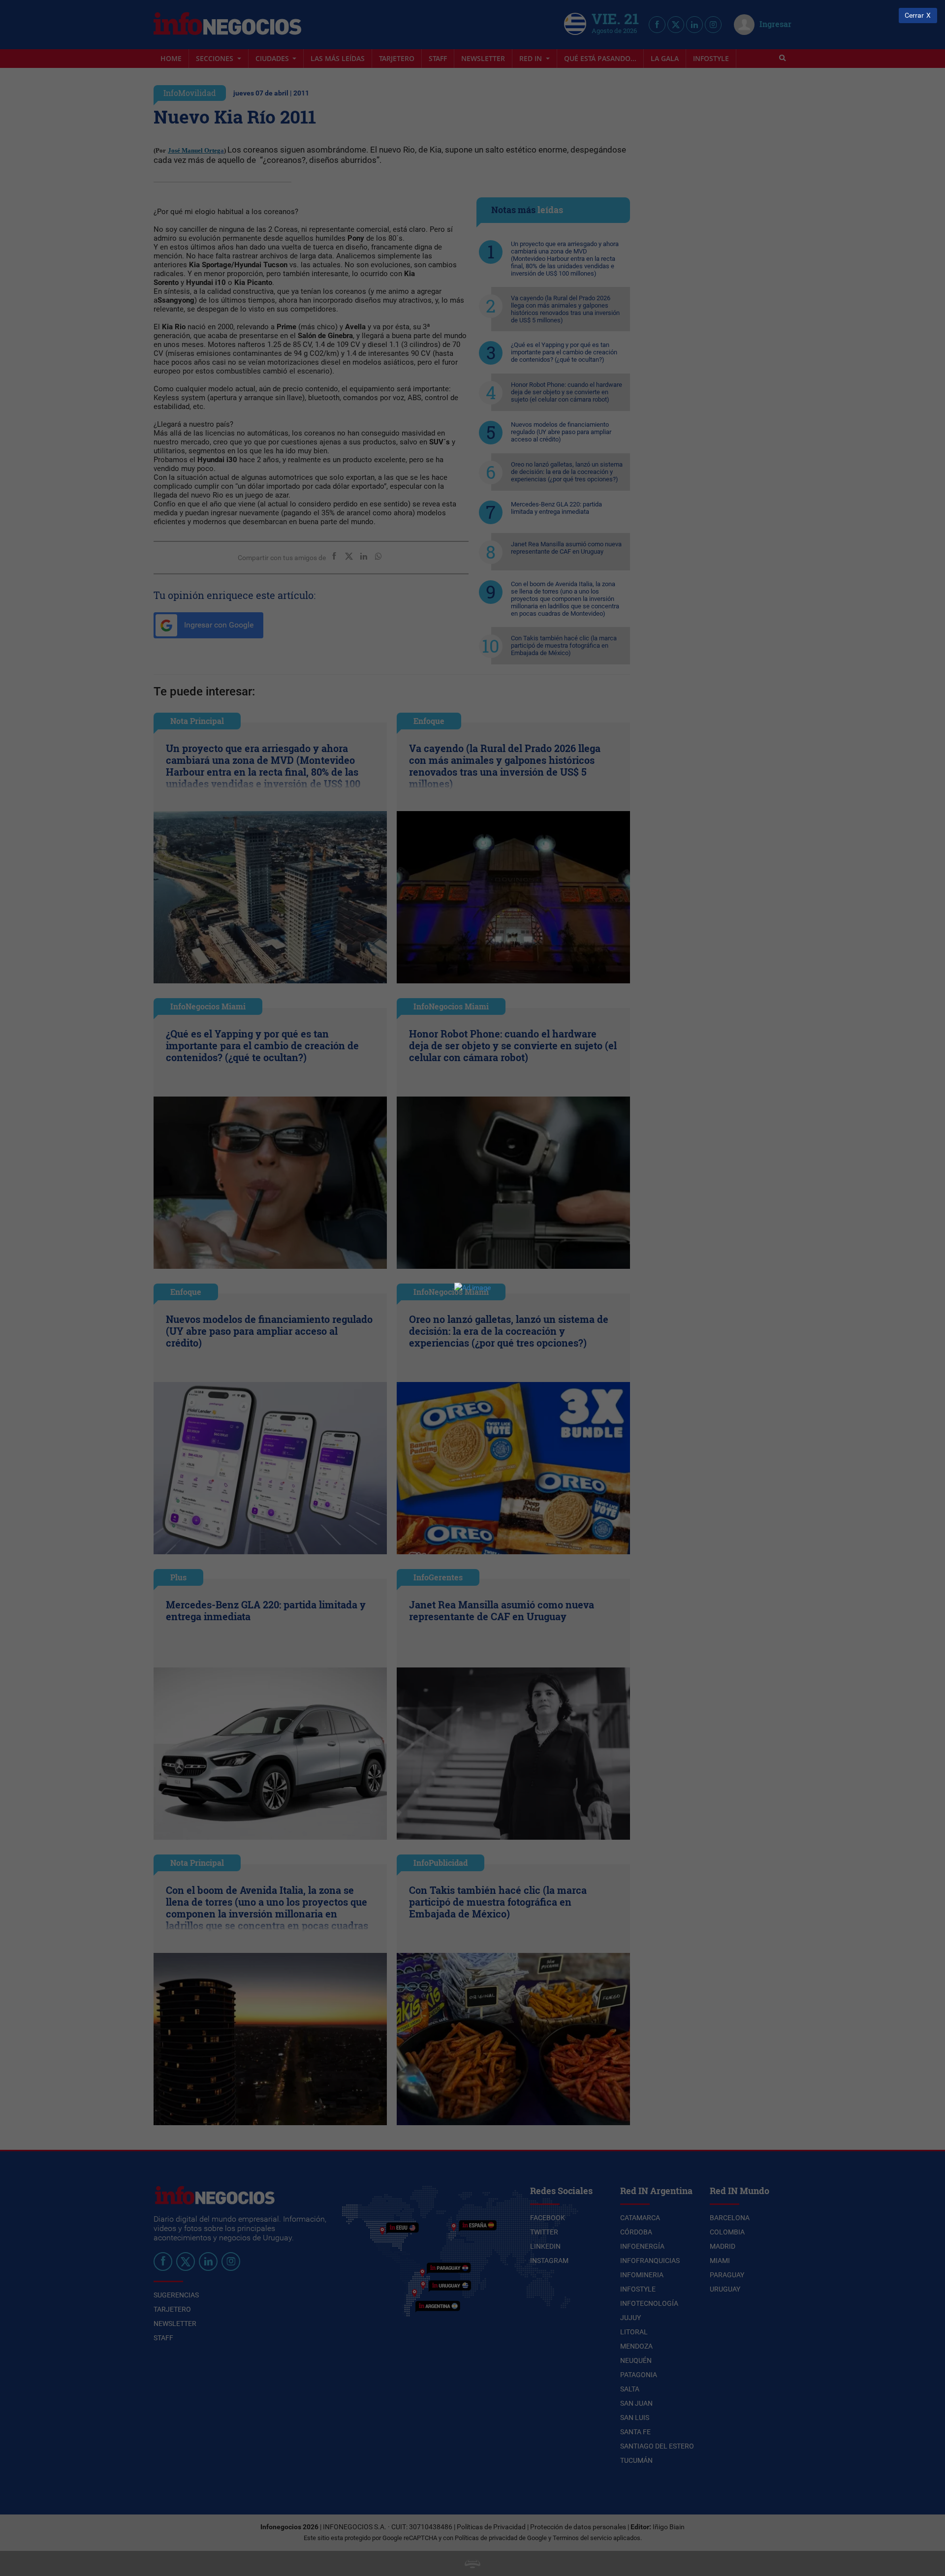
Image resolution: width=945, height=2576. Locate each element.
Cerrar (914, 16)
